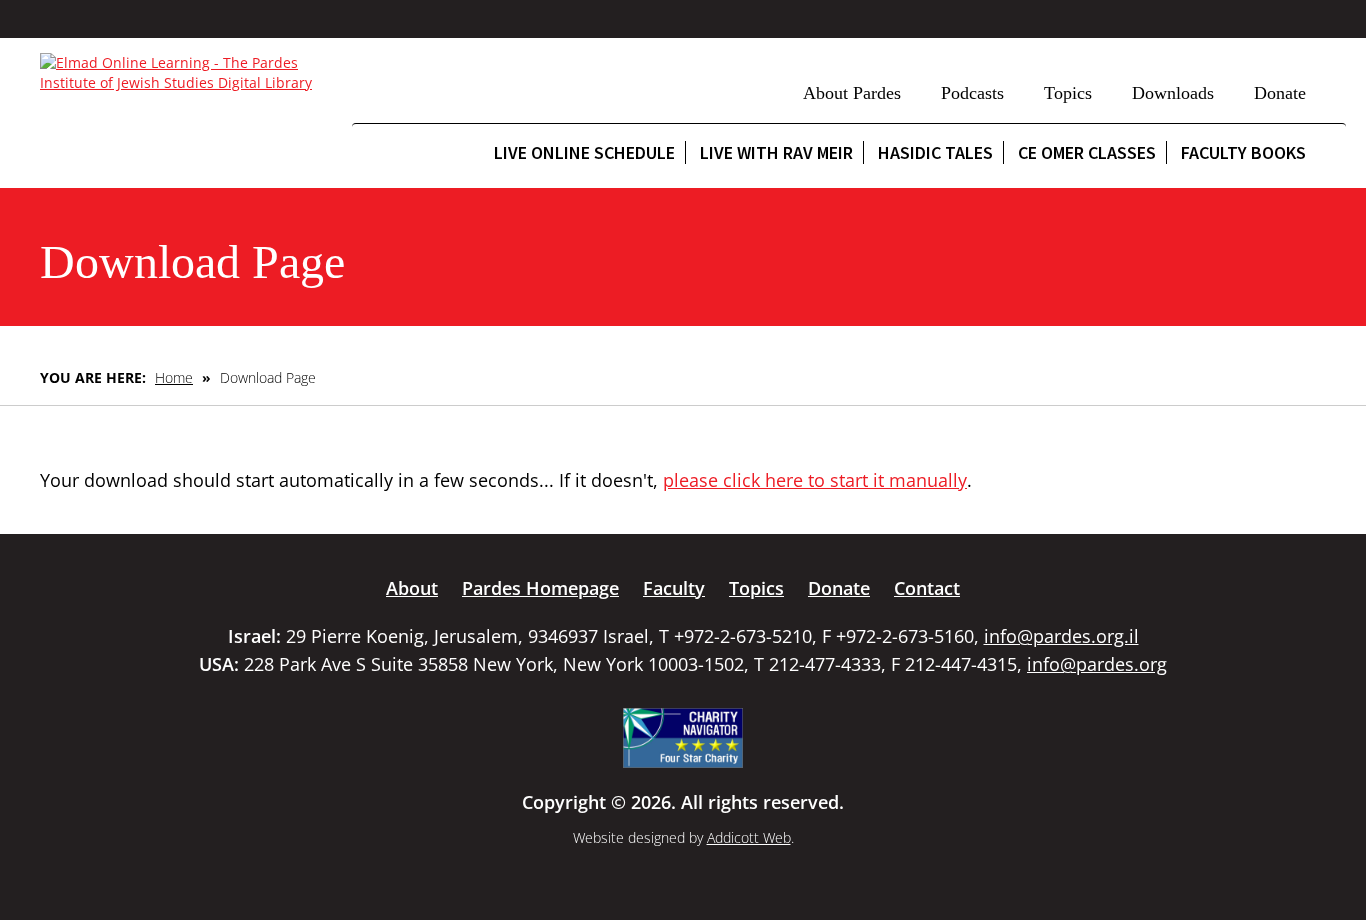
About (412, 588)
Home (174, 377)
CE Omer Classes (1087, 152)
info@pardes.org (1097, 664)
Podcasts (972, 93)
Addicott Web (749, 837)
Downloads (1173, 93)
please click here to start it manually (815, 480)
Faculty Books (1243, 152)
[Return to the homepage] (186, 73)
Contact (927, 588)
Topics (1068, 93)
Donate (1280, 93)
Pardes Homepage (540, 588)
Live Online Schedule (584, 152)
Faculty (674, 588)
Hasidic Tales (935, 152)
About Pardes (852, 93)
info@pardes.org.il (1061, 636)
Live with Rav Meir (776, 152)
